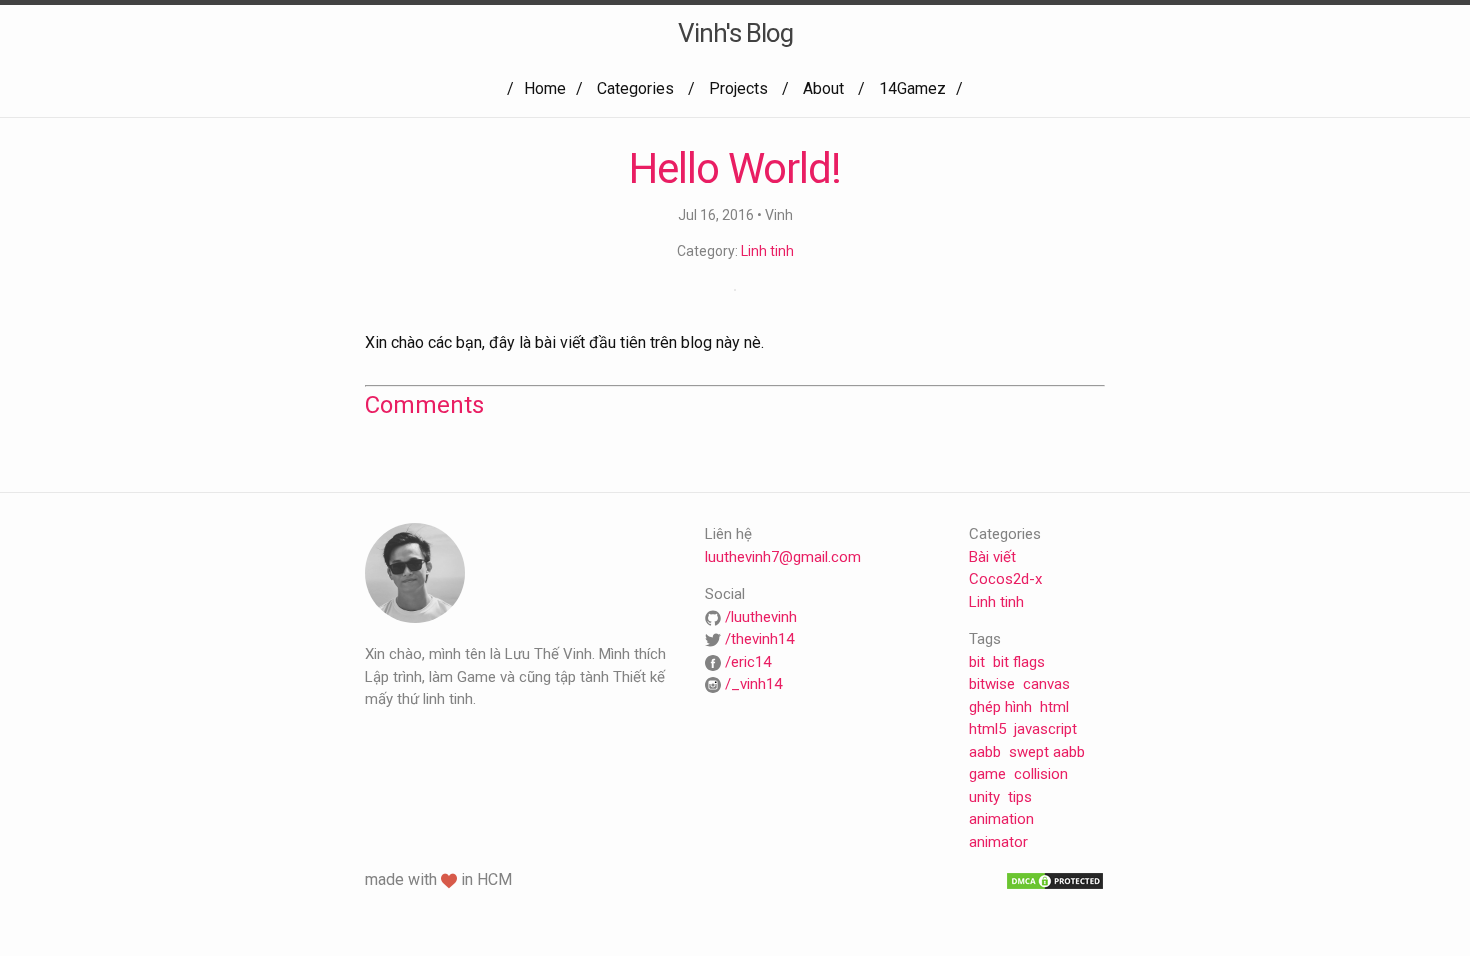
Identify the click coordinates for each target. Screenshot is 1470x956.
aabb (985, 752)
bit (977, 662)
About (823, 88)
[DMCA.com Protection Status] (1055, 880)
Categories (635, 88)
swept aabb (1047, 752)
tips (1020, 797)
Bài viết (992, 557)
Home (545, 88)
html (1054, 707)
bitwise (992, 684)
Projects (738, 88)
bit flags (1019, 662)
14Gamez (912, 88)
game (987, 774)
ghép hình (1000, 707)
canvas (1046, 684)
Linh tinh (767, 251)
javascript (1045, 729)
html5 (987, 729)
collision (1041, 774)
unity (984, 797)
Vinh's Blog (735, 33)
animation (1001, 819)
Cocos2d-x (1005, 579)
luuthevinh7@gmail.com (783, 557)
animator (998, 842)
